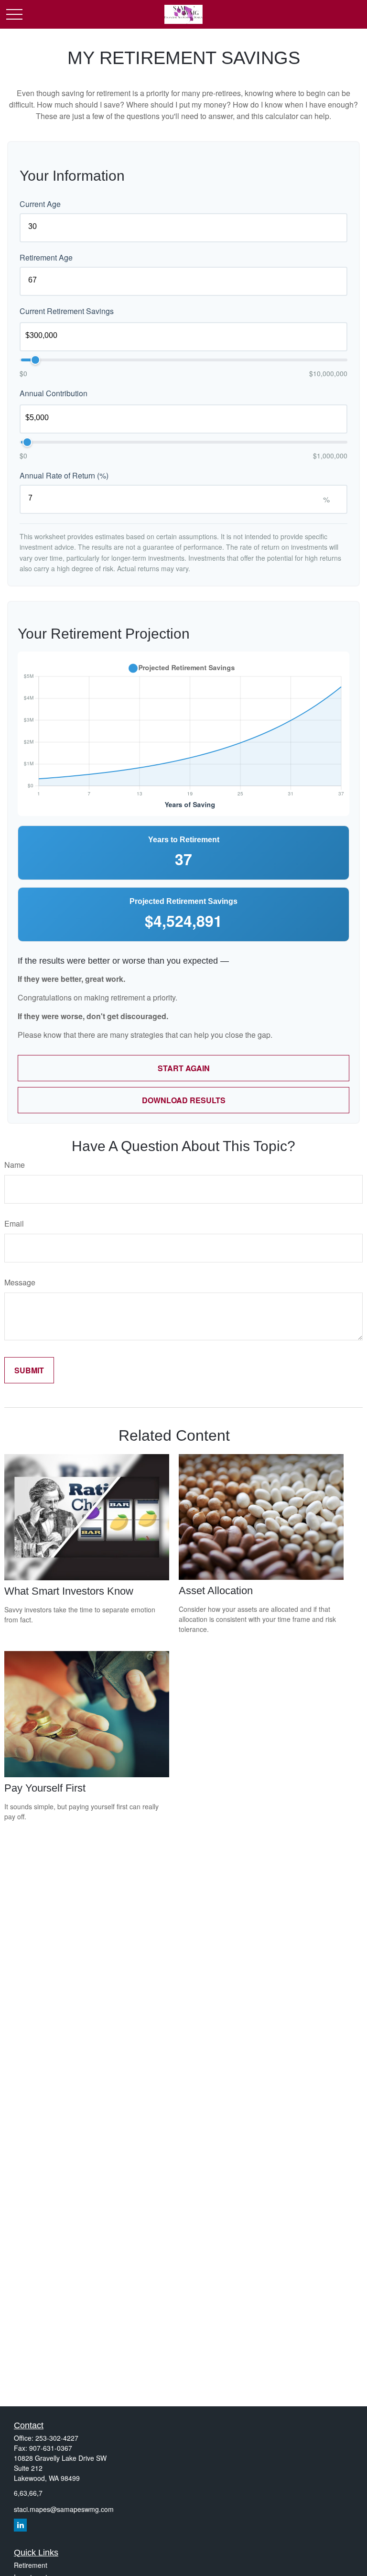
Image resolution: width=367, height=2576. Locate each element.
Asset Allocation (216, 1591)
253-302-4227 (57, 2438)
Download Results (184, 1100)
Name (15, 1165)
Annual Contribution (54, 393)
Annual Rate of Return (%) (64, 475)
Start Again (184, 1068)
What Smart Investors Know (69, 1591)
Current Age (40, 204)
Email (14, 1223)
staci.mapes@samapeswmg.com (64, 2509)
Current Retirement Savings (67, 311)
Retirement (31, 2565)
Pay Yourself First (45, 1788)
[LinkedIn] (20, 2525)
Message (20, 1282)
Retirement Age (46, 257)
